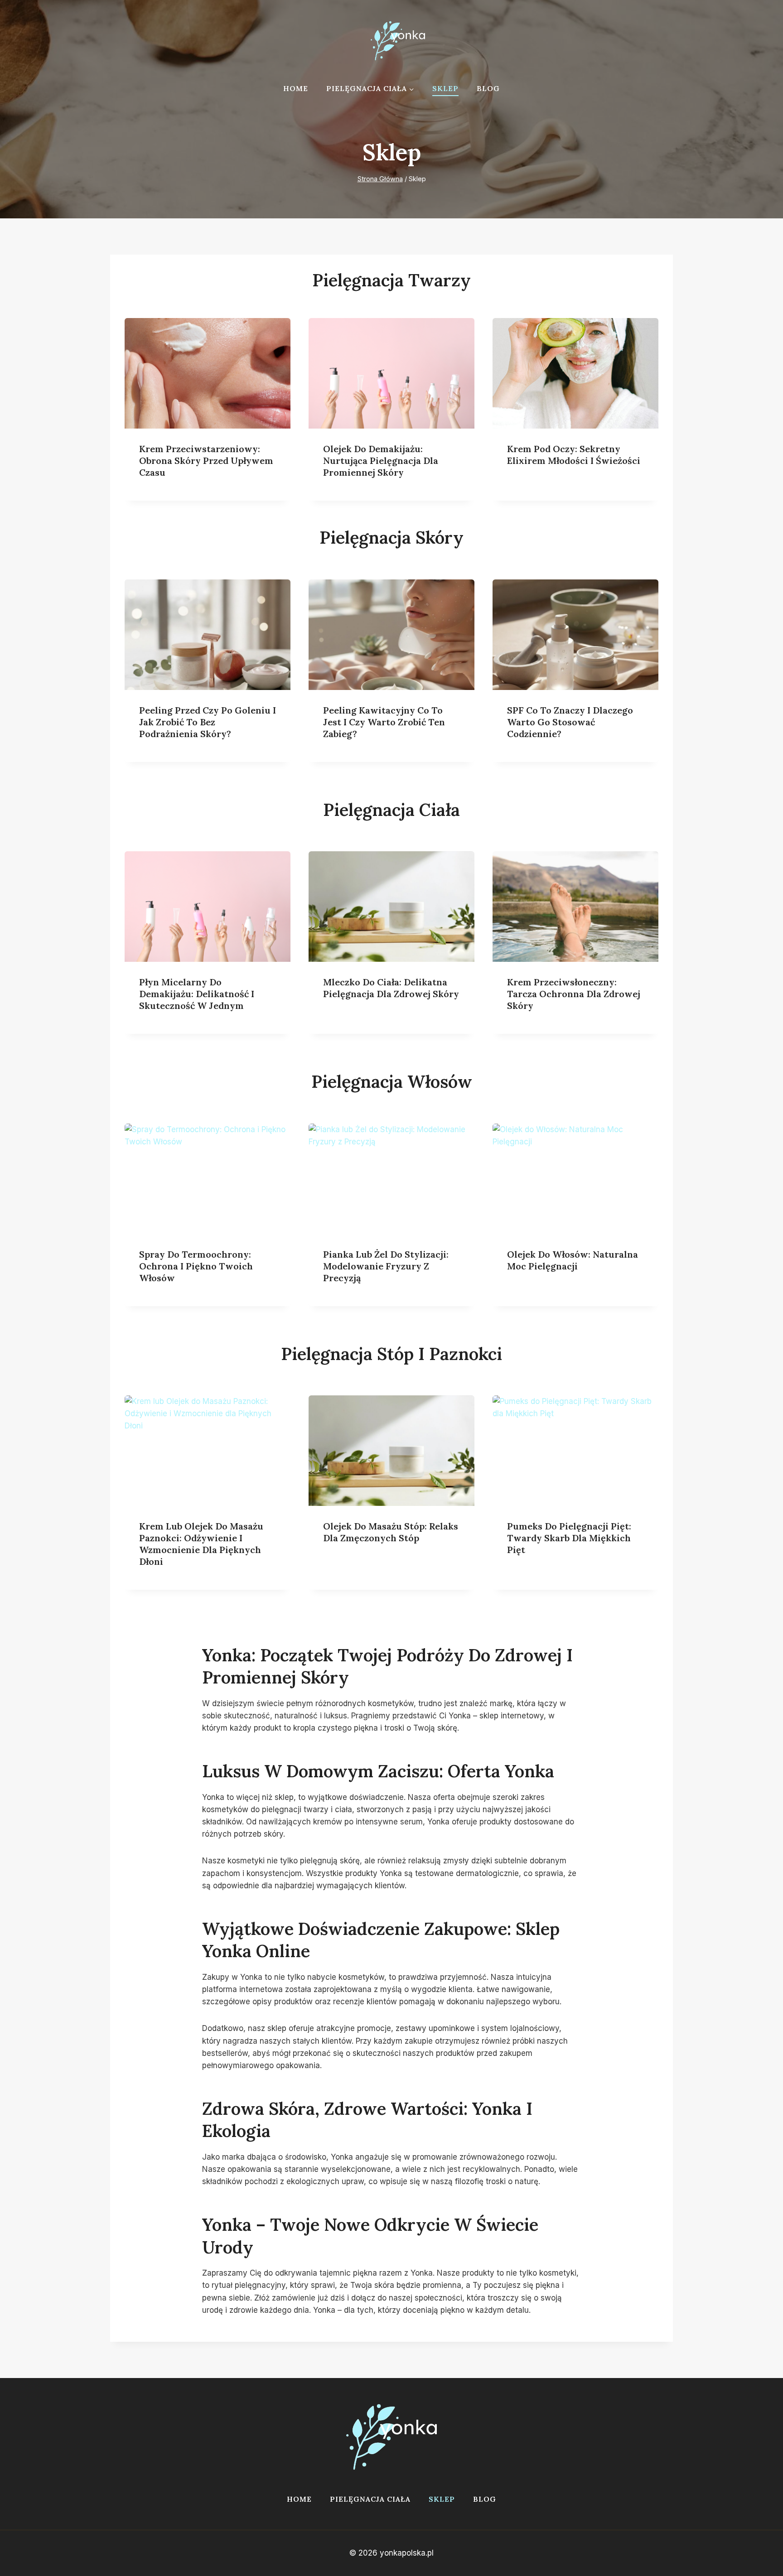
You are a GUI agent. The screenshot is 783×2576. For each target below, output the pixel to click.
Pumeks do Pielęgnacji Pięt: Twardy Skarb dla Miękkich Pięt (569, 1538)
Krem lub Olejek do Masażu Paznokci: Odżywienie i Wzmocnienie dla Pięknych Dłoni (201, 1544)
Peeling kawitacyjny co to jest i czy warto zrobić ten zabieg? (384, 722)
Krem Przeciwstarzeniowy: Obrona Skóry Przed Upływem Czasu (206, 461)
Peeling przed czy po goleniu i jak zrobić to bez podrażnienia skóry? (208, 722)
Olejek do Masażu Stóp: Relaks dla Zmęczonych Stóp (391, 1532)
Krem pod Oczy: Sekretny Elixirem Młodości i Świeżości (574, 455)
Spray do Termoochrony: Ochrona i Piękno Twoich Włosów (196, 1266)
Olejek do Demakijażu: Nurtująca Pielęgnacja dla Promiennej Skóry (381, 461)
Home (296, 88)
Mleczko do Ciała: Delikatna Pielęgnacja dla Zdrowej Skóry (391, 988)
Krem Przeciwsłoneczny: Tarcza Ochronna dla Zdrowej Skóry (574, 994)
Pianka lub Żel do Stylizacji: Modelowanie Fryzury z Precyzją (386, 1266)
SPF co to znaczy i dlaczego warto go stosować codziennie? (570, 722)
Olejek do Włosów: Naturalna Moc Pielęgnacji (573, 1260)
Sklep (445, 88)
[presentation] (208, 373)
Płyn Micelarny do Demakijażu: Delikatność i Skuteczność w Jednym (197, 994)
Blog (488, 88)
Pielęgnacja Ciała (370, 2499)
